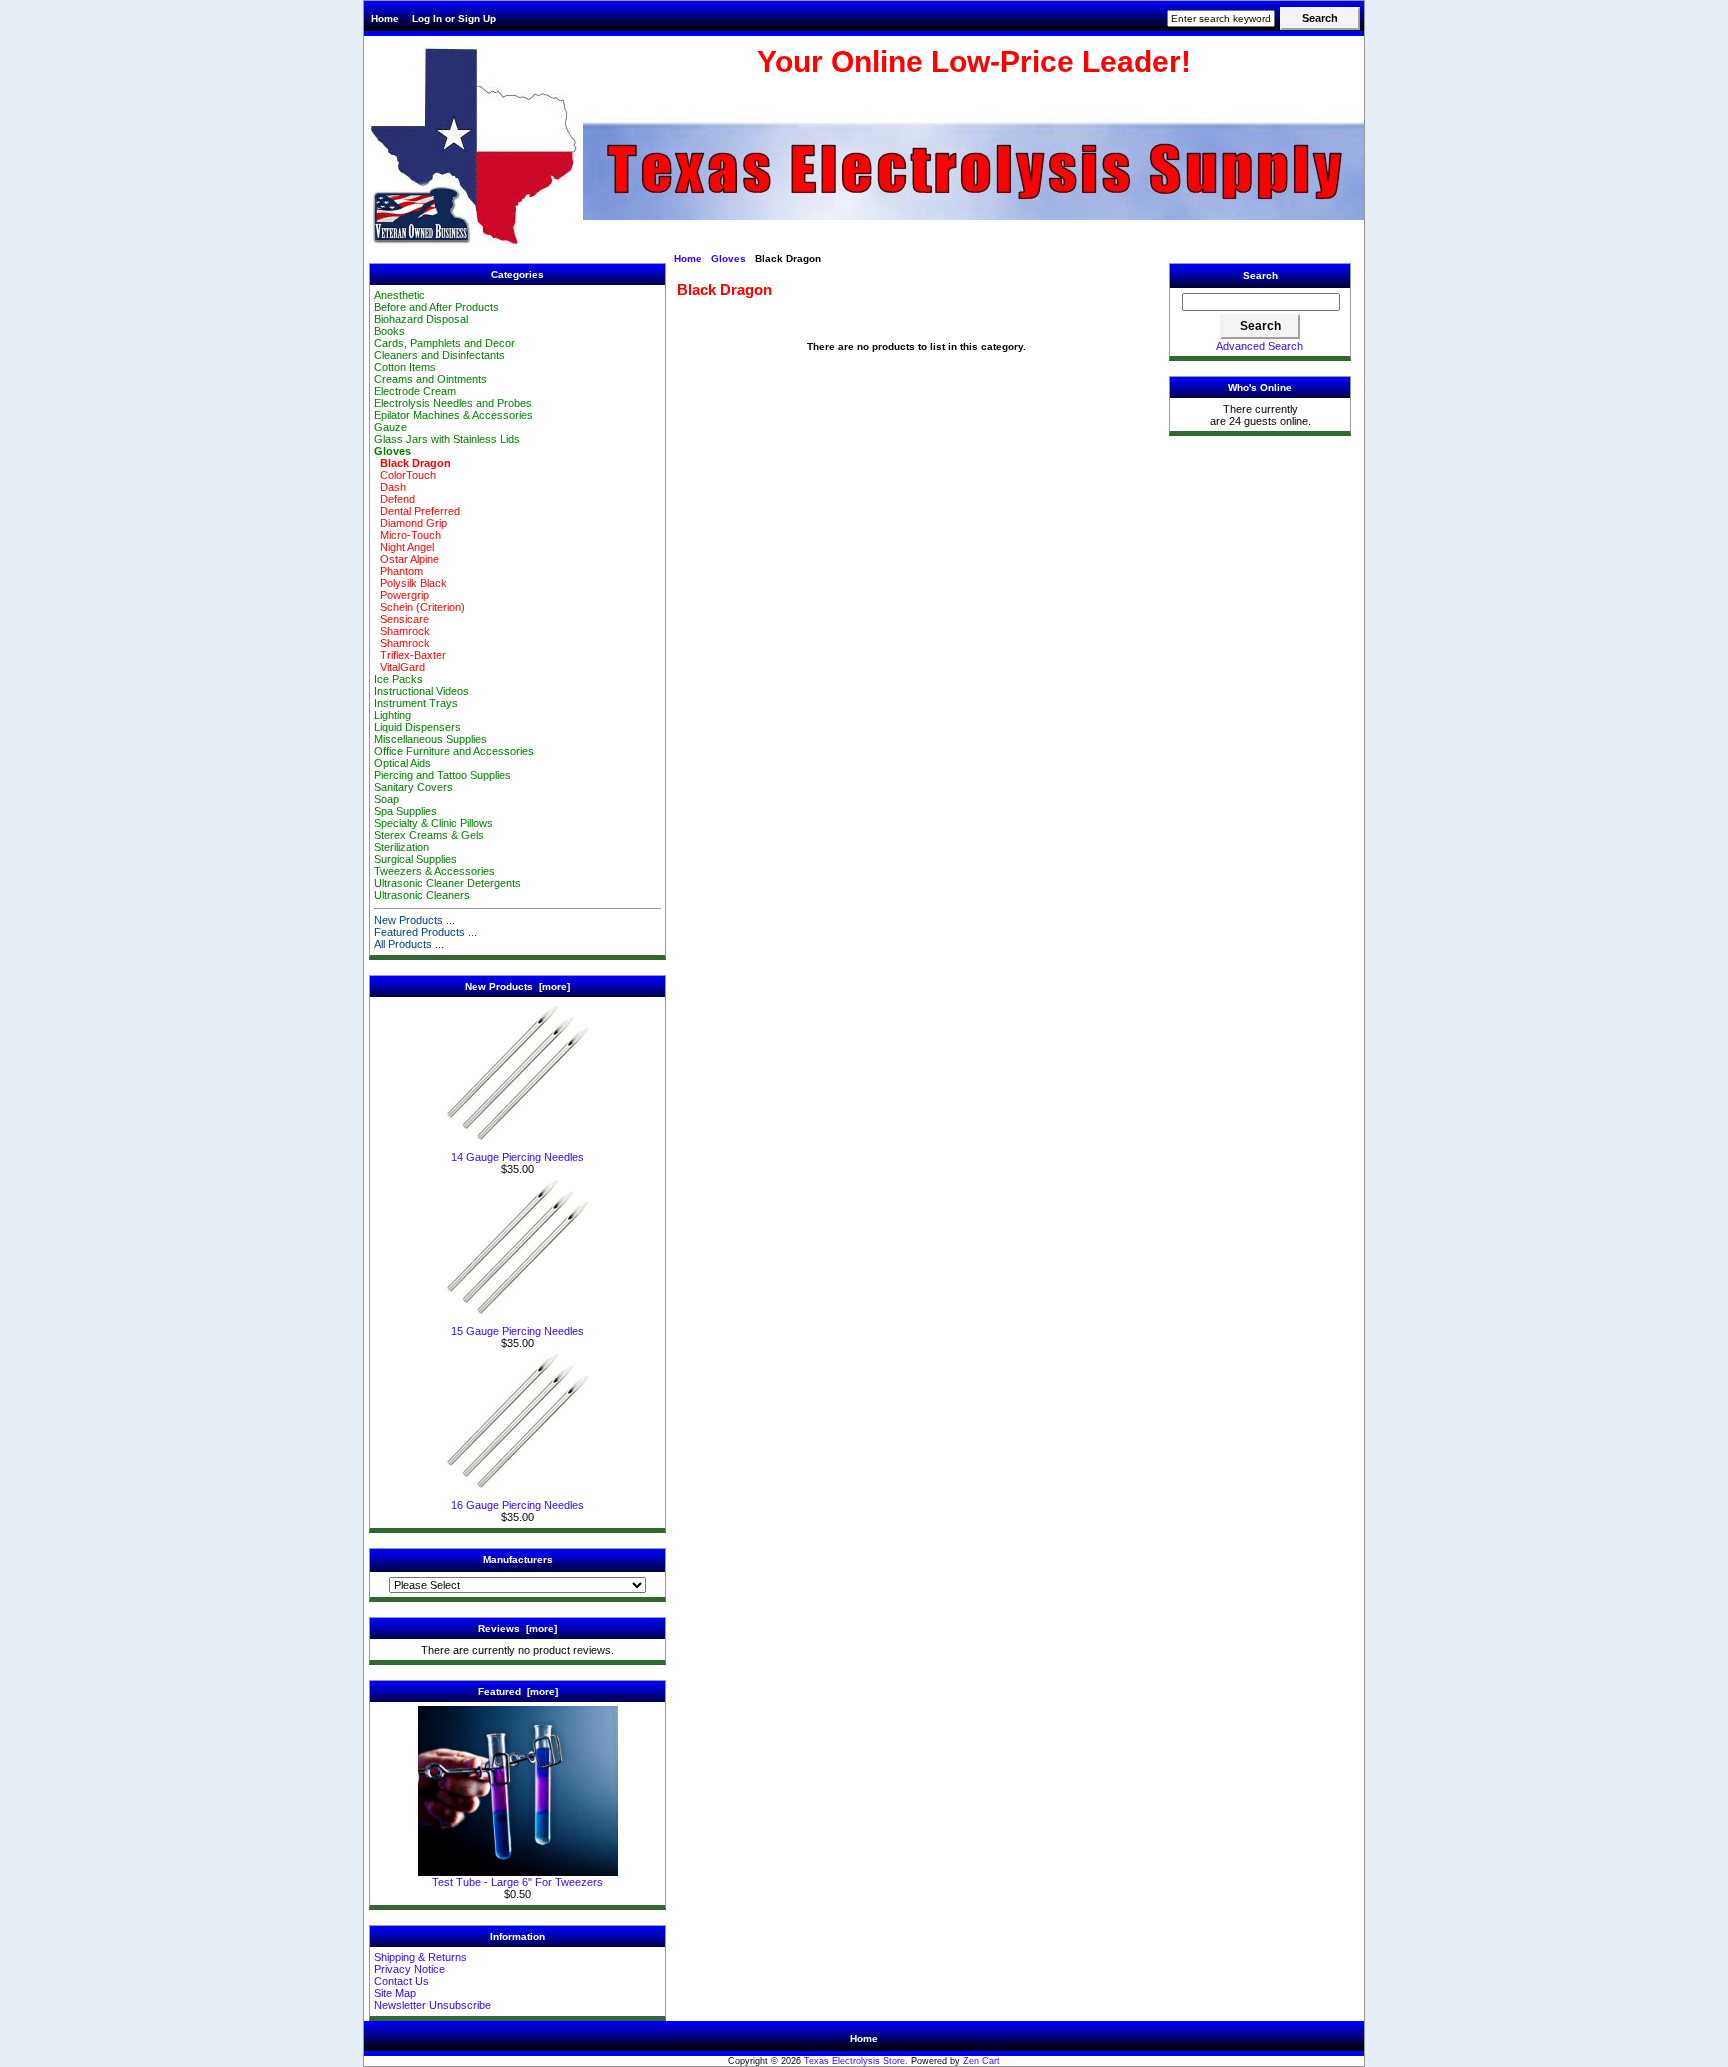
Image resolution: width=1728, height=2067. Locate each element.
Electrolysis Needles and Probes (453, 403)
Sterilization (401, 847)
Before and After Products (436, 307)
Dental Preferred (417, 511)
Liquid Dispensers (417, 727)
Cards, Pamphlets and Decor (444, 343)
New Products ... (414, 920)
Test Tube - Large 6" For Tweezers (517, 1882)
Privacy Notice (409, 1969)
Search (1260, 275)
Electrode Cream (415, 391)
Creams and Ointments (430, 379)
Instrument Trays (416, 703)
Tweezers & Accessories (434, 871)
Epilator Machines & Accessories (453, 415)
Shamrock (402, 631)
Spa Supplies (405, 811)
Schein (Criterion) (419, 607)
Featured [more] (518, 1691)
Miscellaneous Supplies (430, 739)
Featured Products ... (425, 932)
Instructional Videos (421, 691)
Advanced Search (1259, 346)
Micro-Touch (407, 535)
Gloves (728, 258)
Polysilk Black (410, 583)
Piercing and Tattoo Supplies (442, 775)
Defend (394, 499)
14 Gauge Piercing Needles (517, 1157)
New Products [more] (517, 986)
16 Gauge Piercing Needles (517, 1505)
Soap (386, 799)
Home (385, 18)
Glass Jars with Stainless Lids (447, 439)
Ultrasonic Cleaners (422, 895)
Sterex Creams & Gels (429, 835)
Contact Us (401, 1981)
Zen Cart (981, 2061)
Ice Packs (398, 679)
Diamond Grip (410, 523)
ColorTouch (405, 475)
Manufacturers (518, 1559)
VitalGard (399, 667)
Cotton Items (405, 367)
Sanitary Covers (413, 787)
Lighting (392, 715)
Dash (390, 487)
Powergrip (401, 595)
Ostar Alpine (406, 559)
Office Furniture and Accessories (454, 751)
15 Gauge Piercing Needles (517, 1331)
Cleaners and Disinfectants (439, 355)
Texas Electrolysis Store (854, 2061)
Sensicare (401, 619)
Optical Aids (402, 763)
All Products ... (409, 944)
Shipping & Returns (420, 1957)
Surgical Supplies (415, 859)
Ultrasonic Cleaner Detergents (447, 883)
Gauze (390, 427)
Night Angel (404, 547)
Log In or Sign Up (454, 18)
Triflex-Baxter (410, 655)
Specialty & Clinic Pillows (433, 823)
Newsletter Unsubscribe (432, 2005)
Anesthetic (399, 295)
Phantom (398, 571)
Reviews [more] (517, 1628)
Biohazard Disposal (421, 319)
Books (389, 331)
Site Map (395, 1993)
